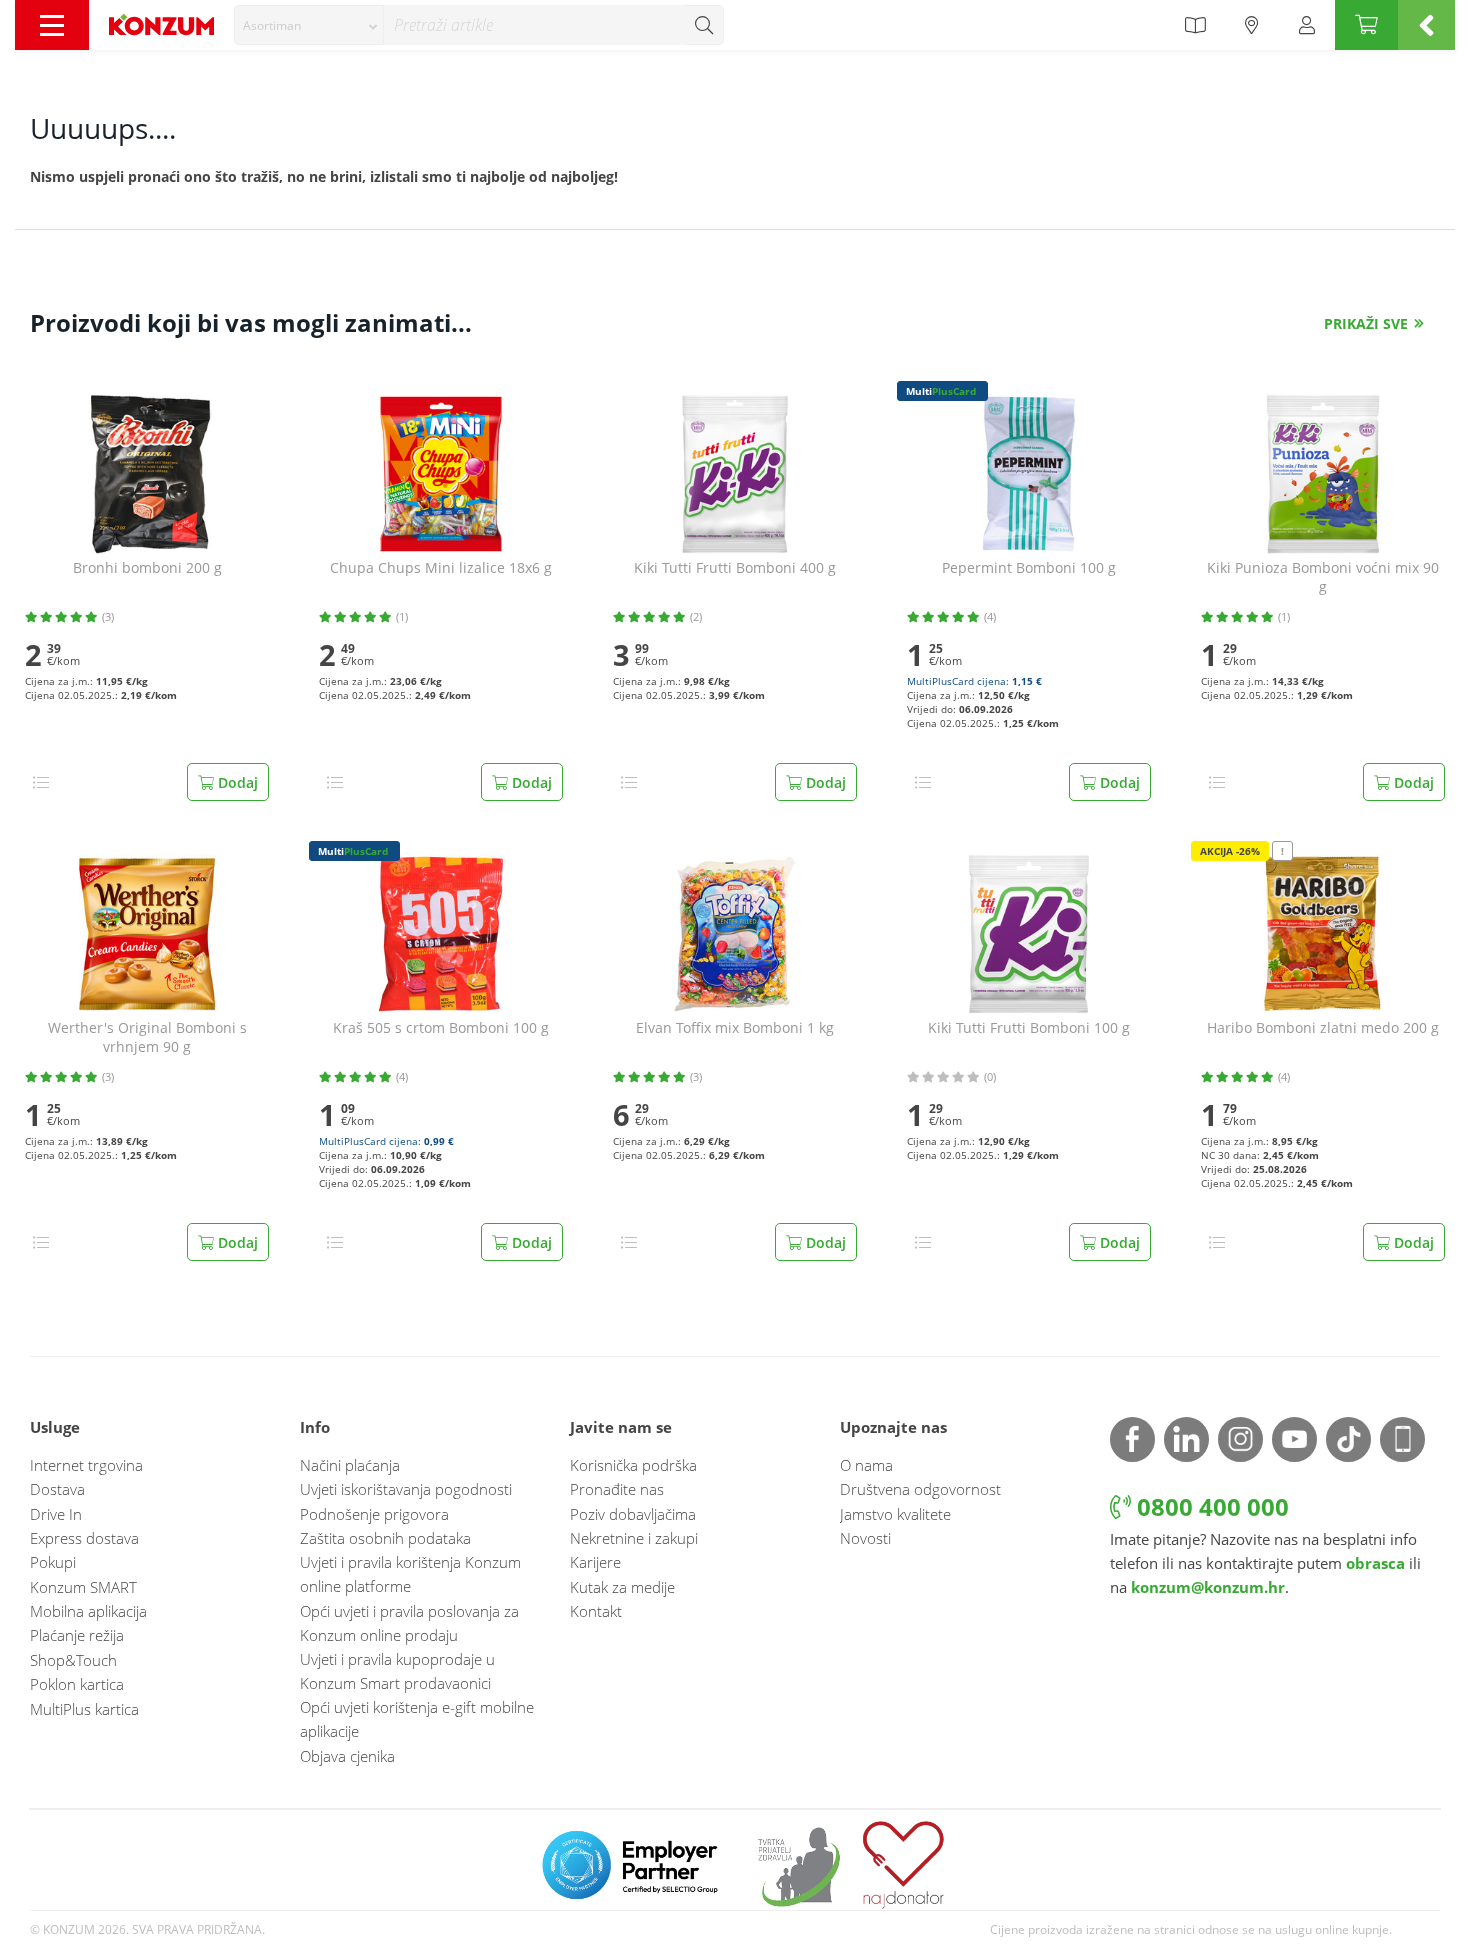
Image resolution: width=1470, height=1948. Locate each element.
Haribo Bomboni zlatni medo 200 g (1323, 1028)
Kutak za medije (622, 1587)
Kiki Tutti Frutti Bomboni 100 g (1029, 1028)
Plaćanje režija (77, 1635)
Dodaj (236, 782)
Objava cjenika (347, 1756)
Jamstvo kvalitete (895, 1514)
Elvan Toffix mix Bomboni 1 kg (735, 1028)
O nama (866, 1465)
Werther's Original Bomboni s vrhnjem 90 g (147, 1037)
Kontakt (596, 1611)
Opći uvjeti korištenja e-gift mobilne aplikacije (417, 1719)
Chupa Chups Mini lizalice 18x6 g (441, 568)
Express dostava (84, 1538)
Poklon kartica (77, 1684)
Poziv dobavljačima (633, 1514)
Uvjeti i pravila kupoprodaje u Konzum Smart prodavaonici (397, 1671)
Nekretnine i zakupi (634, 1538)
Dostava (57, 1489)
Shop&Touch (73, 1660)
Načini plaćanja (350, 1465)
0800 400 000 (1210, 1506)
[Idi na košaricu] (1366, 25)
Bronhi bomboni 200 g (147, 568)
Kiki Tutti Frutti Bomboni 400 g (735, 568)
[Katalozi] (1195, 25)
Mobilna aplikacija (88, 1611)
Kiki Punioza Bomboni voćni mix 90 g (1323, 577)
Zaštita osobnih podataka (385, 1538)
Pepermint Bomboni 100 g (1029, 568)
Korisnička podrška (633, 1465)
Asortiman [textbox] (272, 25)
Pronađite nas (617, 1489)
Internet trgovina (86, 1465)
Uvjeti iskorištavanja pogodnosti (406, 1489)
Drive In (56, 1514)
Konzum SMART (83, 1587)
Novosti (865, 1538)
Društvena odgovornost (920, 1489)
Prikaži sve (1366, 323)
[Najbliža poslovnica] (1252, 25)
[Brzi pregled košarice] (1426, 25)
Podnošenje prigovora (374, 1514)
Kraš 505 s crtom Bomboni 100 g (441, 1028)
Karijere (595, 1562)
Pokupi (53, 1562)
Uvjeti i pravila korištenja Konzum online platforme (410, 1574)
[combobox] (309, 25)
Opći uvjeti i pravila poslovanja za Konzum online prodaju (409, 1623)
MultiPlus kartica (84, 1709)
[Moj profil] (1307, 25)
